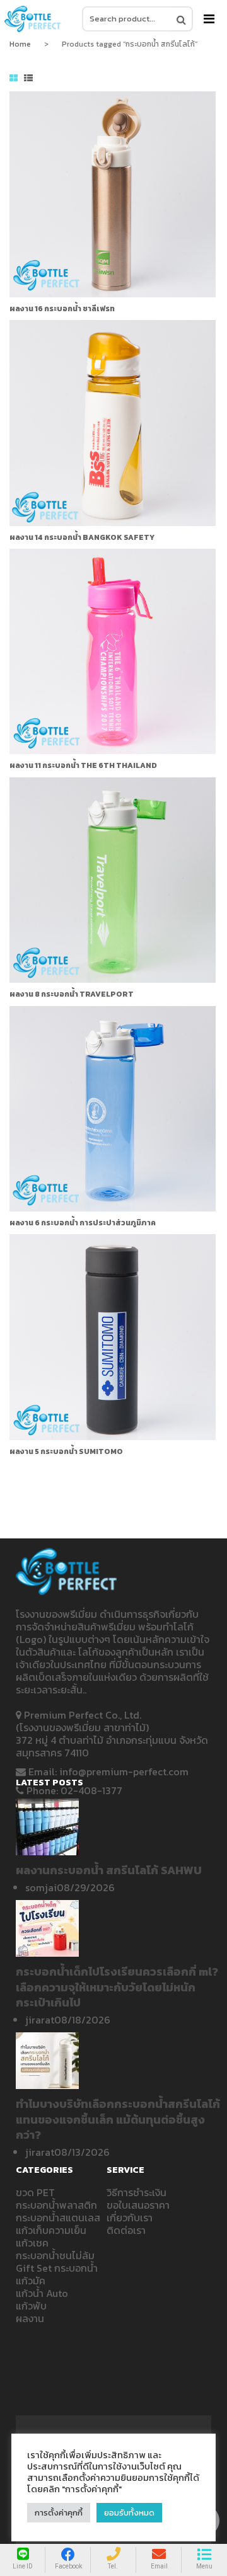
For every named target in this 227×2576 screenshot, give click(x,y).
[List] (28, 79)
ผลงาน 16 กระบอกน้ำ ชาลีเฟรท (62, 309)
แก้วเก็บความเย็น (51, 2230)
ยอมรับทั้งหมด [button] (129, 2513)
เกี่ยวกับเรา (130, 2218)
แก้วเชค (32, 2243)
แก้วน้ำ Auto (42, 2293)
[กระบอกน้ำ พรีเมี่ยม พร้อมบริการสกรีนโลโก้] (33, 19)
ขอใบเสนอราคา (138, 2205)
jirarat (40, 2020)
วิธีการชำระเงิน (137, 2192)
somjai (41, 1887)
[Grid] (14, 79)
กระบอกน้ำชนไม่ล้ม (55, 2255)
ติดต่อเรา (126, 2230)
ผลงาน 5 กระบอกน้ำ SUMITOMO (66, 1451)
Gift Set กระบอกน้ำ (57, 2268)
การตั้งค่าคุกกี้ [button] (59, 2513)
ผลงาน (30, 2318)
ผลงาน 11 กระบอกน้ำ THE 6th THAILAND (83, 765)
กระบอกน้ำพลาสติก (56, 2205)
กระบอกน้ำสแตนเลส (58, 2218)
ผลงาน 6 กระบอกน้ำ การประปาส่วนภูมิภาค (83, 1223)
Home (20, 44)
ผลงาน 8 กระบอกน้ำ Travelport (72, 994)
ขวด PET (35, 2192)
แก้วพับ (31, 2306)
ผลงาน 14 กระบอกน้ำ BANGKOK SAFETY (82, 537)
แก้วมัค (31, 2281)
